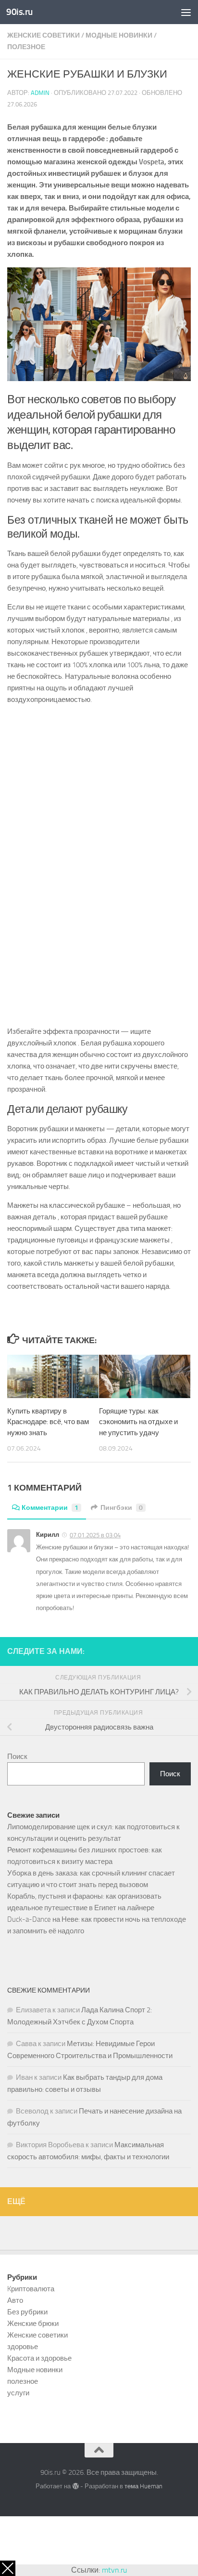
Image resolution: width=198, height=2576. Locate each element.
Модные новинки (119, 35)
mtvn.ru (114, 2570)
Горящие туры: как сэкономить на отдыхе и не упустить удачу (138, 1422)
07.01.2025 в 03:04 (95, 1535)
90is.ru (19, 12)
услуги (18, 2393)
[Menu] (186, 12)
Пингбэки (122, 1508)
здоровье (23, 2347)
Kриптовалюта (31, 2289)
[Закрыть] (8, 2568)
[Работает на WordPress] (75, 2486)
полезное (26, 47)
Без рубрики (27, 2312)
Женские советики (43, 35)
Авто (15, 2300)
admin (40, 93)
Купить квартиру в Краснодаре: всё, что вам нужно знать (48, 1422)
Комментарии (50, 1508)
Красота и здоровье (39, 2358)
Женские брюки (33, 2324)
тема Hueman (143, 2486)
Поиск (17, 1757)
